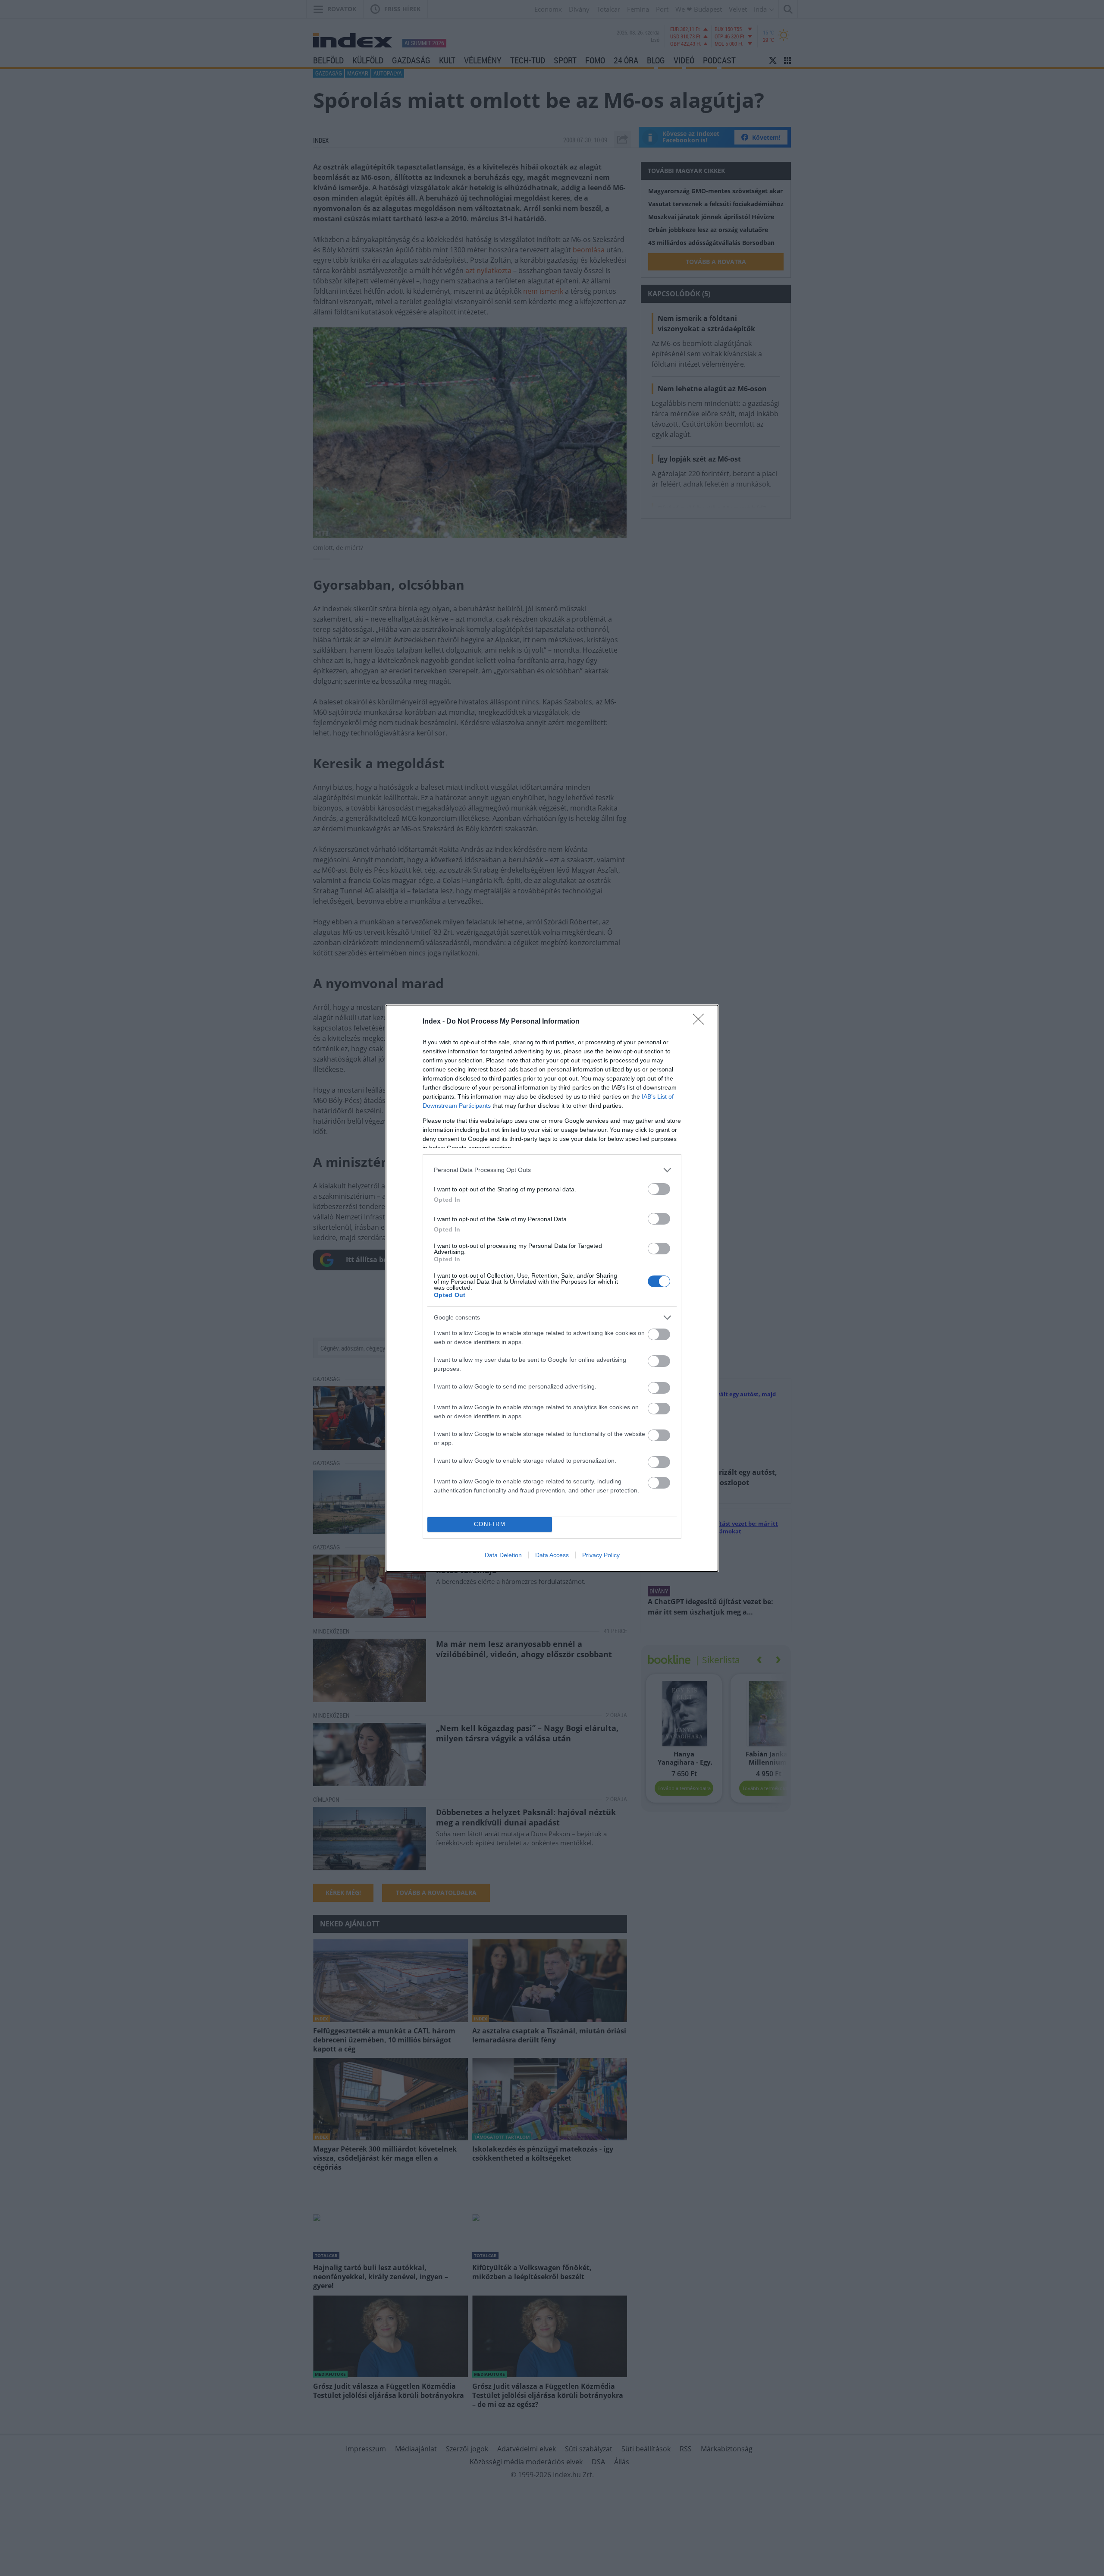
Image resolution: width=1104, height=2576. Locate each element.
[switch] (659, 1189)
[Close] (701, 1022)
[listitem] (552, 1170)
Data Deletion (503, 1555)
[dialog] (552, 1288)
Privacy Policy (601, 1555)
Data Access (552, 1555)
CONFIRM (490, 1524)
